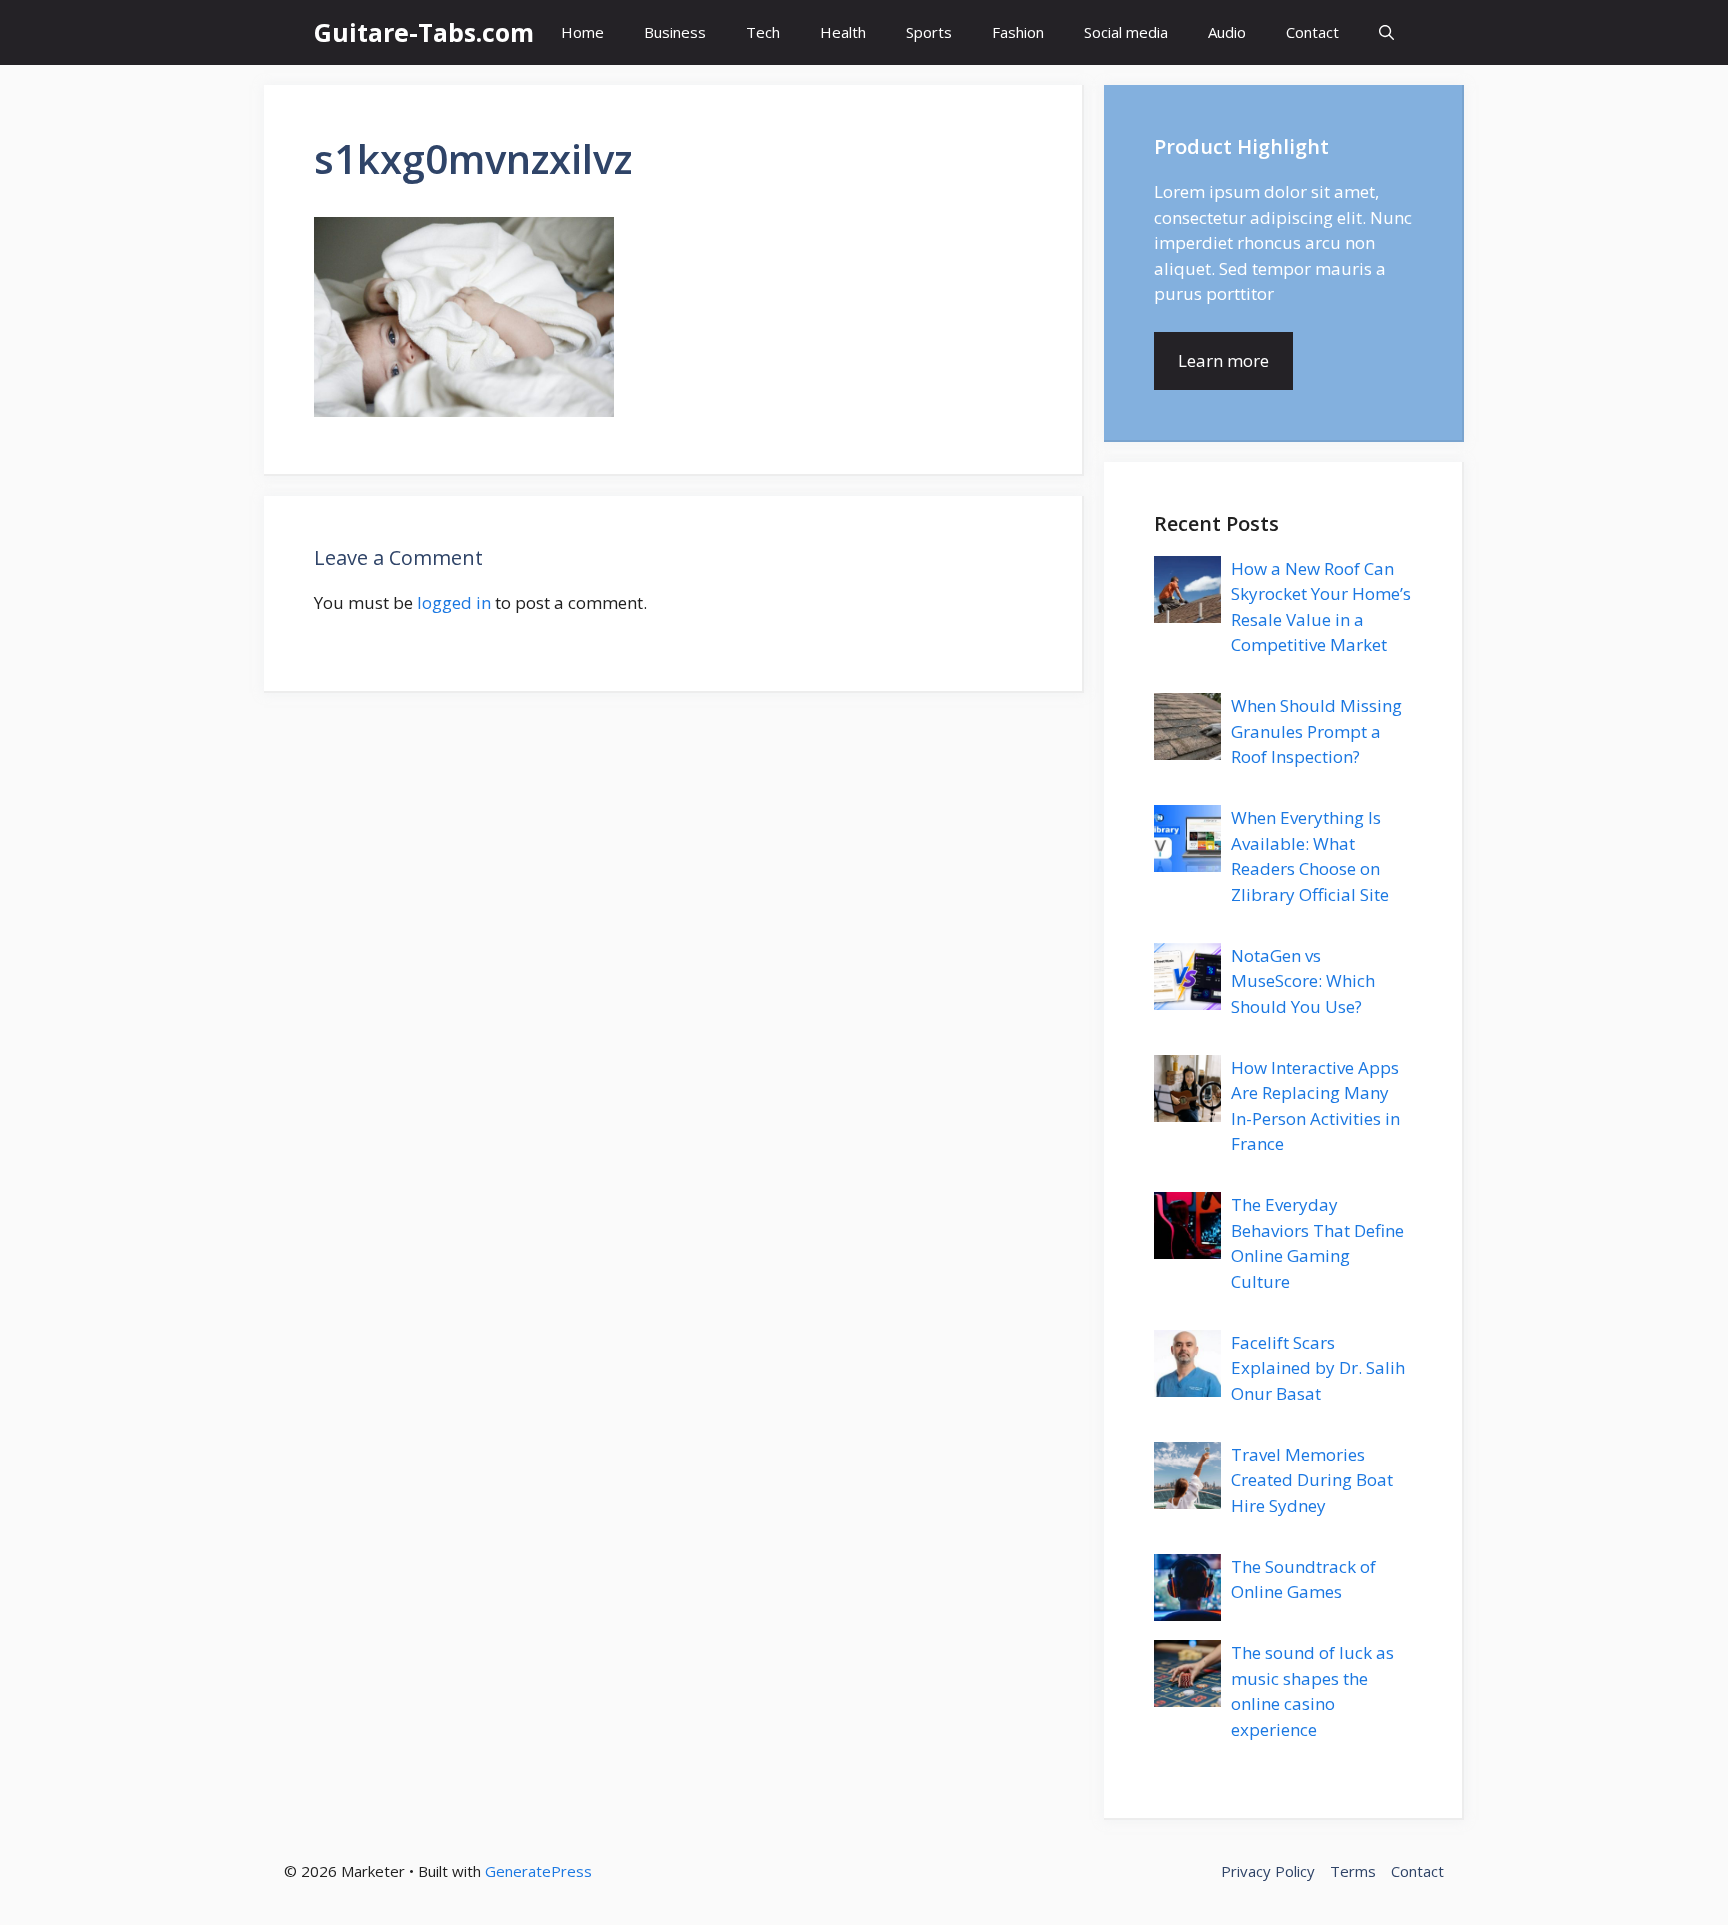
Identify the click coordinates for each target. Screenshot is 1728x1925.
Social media (1126, 32)
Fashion (1018, 32)
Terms (1353, 1871)
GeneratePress (538, 1871)
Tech (763, 32)
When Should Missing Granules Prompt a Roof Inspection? (1316, 731)
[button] (1386, 32)
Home (582, 32)
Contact (1312, 32)
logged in (454, 602)
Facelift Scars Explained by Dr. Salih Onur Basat (1318, 1368)
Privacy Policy (1268, 1871)
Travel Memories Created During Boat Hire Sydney (1312, 1480)
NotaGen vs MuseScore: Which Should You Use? (1303, 981)
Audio (1227, 32)
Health (843, 32)
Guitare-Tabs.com (424, 32)
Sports (929, 32)
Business (675, 32)
